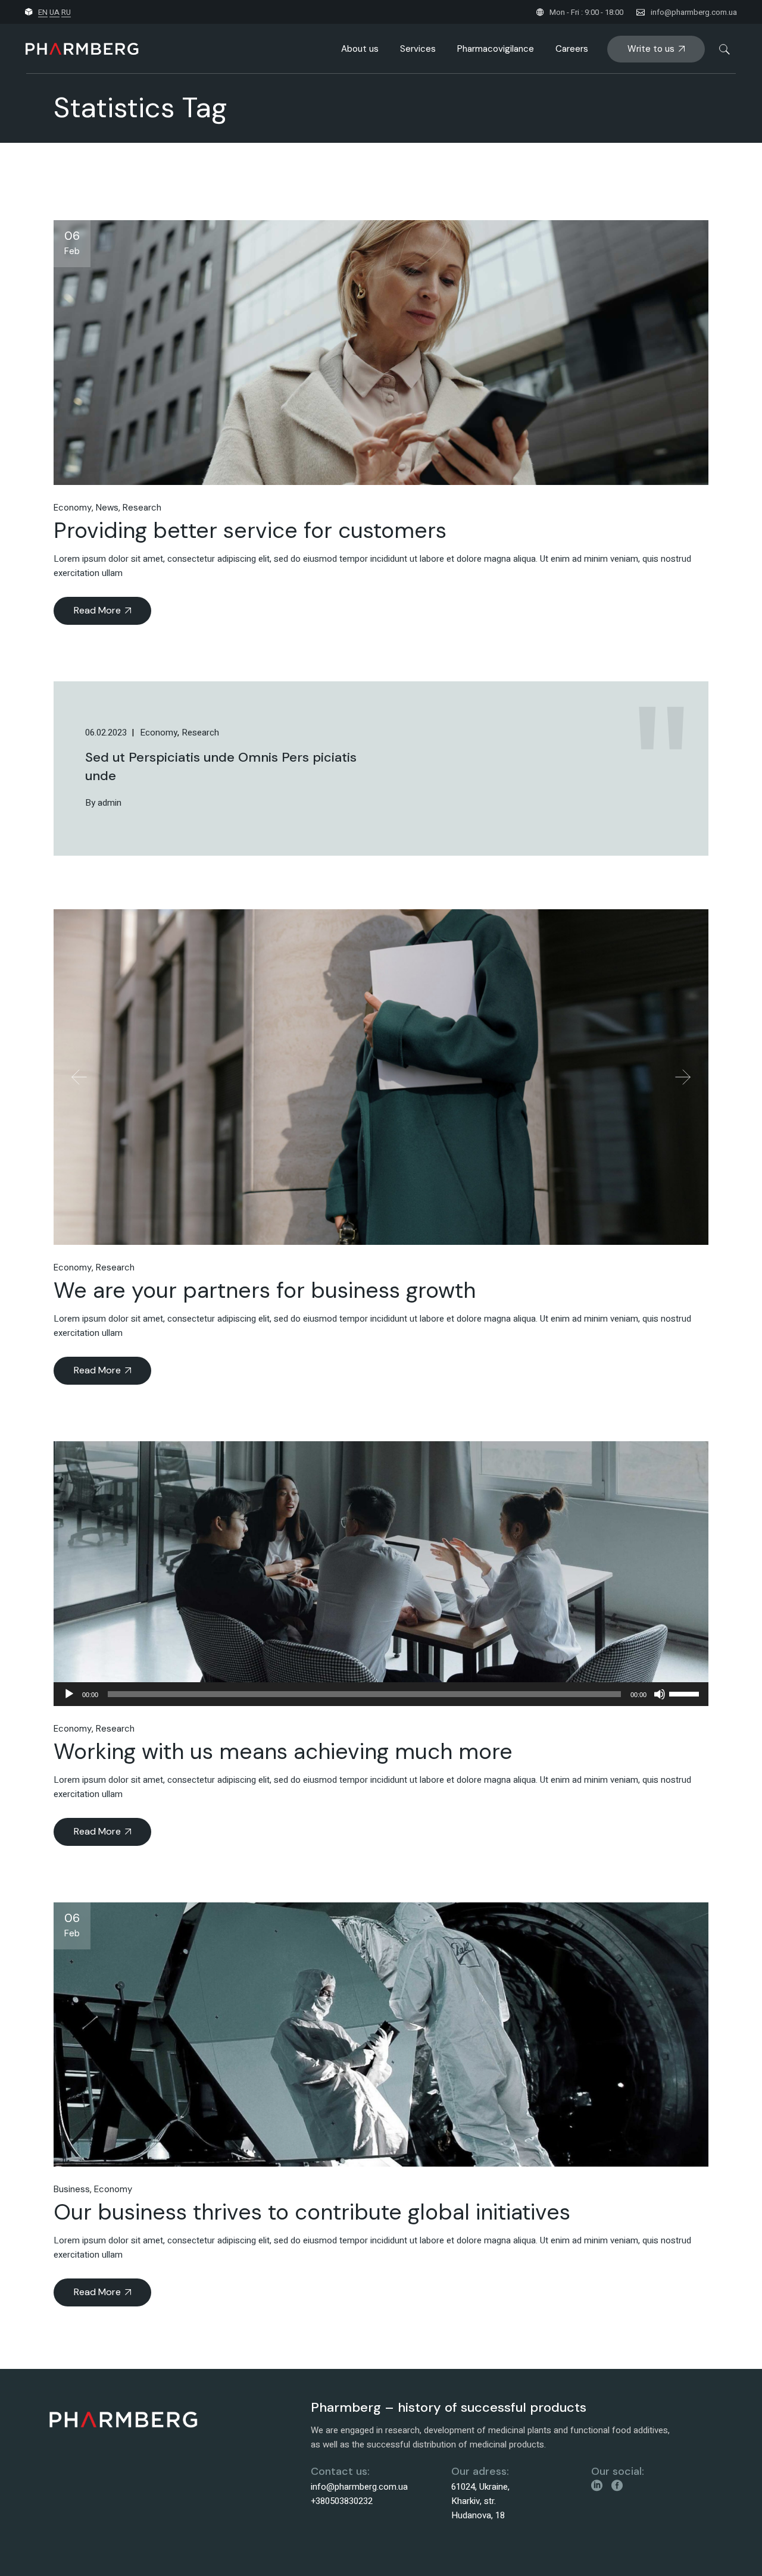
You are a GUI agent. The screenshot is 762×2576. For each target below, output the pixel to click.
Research (142, 508)
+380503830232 (342, 2501)
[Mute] (660, 1694)
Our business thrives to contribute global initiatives (312, 2212)
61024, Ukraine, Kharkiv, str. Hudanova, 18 (480, 2501)
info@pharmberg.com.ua (694, 12)
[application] (381, 1694)
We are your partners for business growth (265, 1290)
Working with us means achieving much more (283, 1751)
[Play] (69, 1694)
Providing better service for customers (250, 530)
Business (72, 2189)
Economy (73, 508)
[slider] (686, 1693)
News (107, 508)
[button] (79, 1077)
